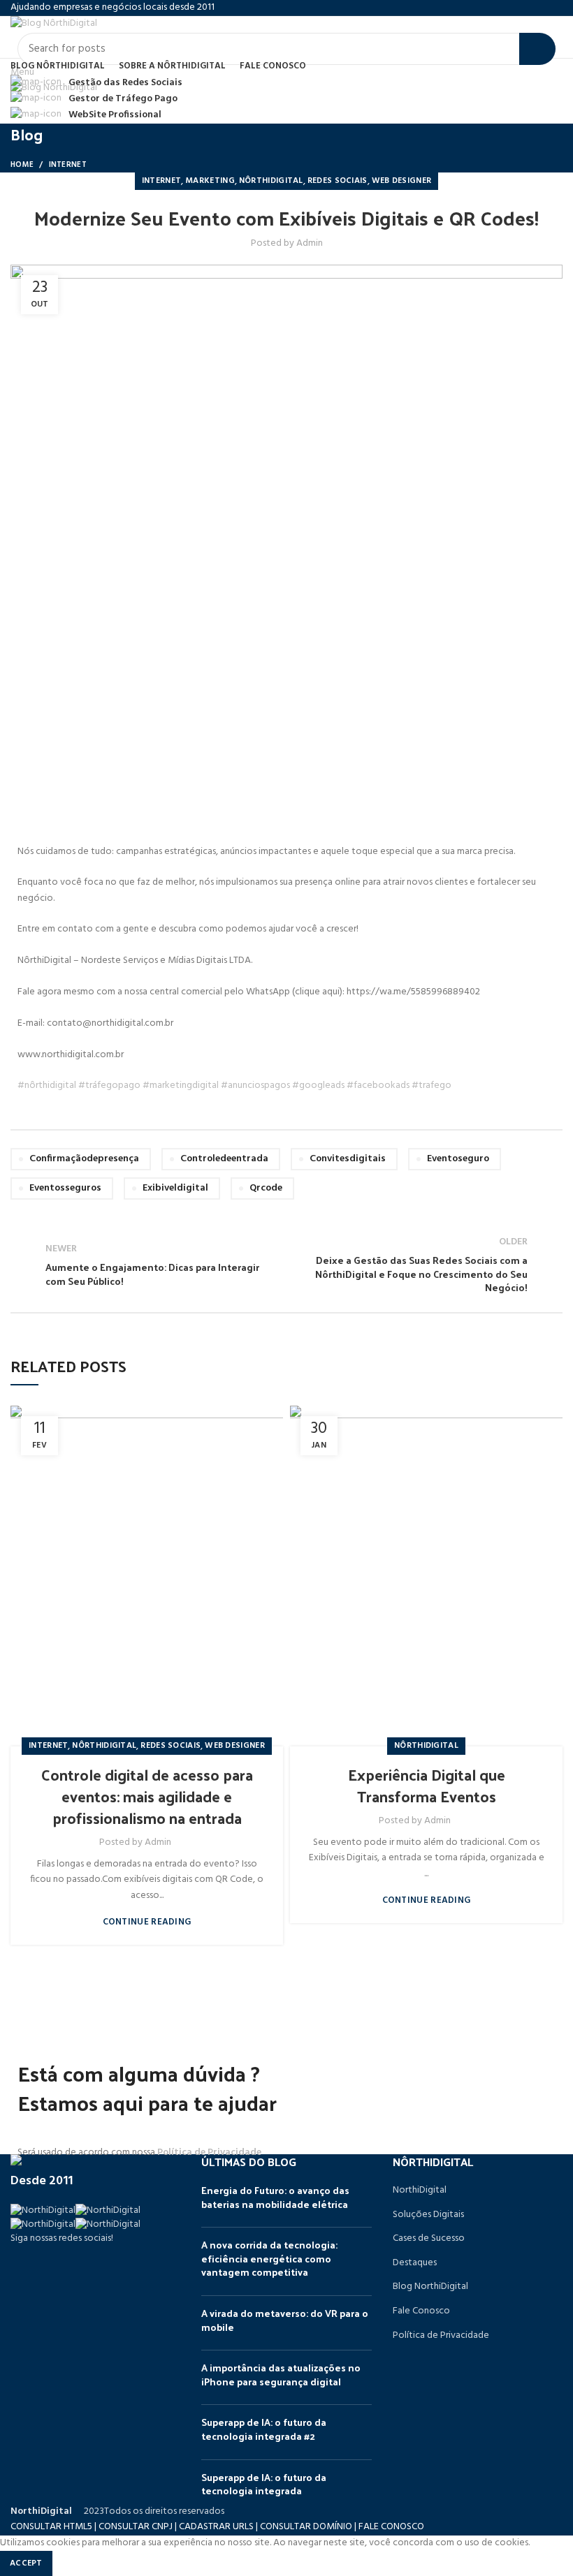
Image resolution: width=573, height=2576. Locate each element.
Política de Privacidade (209, 2152)
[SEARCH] (537, 49)
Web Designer (402, 181)
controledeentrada (224, 1159)
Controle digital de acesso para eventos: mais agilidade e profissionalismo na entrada (147, 1796)
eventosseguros (65, 1188)
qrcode (266, 1188)
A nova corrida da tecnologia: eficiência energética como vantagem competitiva (269, 2258)
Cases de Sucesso (429, 2239)
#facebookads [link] (378, 1085)
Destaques (415, 2263)
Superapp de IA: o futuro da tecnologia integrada (264, 2484)
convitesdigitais (348, 1159)
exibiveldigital (175, 1188)
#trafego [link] (431, 1085)
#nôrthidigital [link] (47, 1085)
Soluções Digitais (428, 2215)
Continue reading (147, 1922)
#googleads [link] (318, 1085)
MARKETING (210, 181)
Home (22, 165)
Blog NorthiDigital (430, 2287)
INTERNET (68, 165)
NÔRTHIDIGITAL (271, 181)
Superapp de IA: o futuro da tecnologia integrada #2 (264, 2429)
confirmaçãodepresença (84, 1159)
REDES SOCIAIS (338, 181)
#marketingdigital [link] (181, 1085)
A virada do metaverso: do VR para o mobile (285, 2320)
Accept (26, 2563)
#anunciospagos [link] (255, 1085)
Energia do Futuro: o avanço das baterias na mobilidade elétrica (275, 2197)
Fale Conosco (421, 2311)
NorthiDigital (420, 2191)
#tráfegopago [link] (109, 1085)
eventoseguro (458, 1159)
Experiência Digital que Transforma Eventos (427, 1785)
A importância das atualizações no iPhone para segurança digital (281, 2375)
